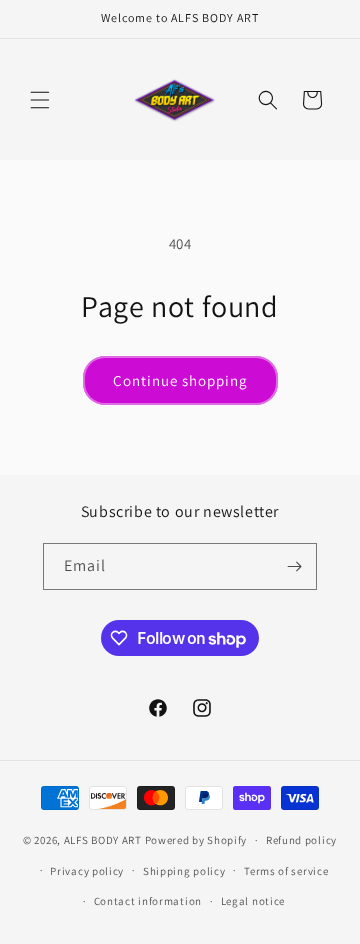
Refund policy (301, 840)
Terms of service (286, 871)
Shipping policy (184, 871)
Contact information (148, 901)
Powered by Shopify (196, 840)
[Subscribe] (294, 566)
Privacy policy (87, 871)
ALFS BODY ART (103, 840)
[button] (40, 100)
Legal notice (253, 901)
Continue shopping (180, 380)
